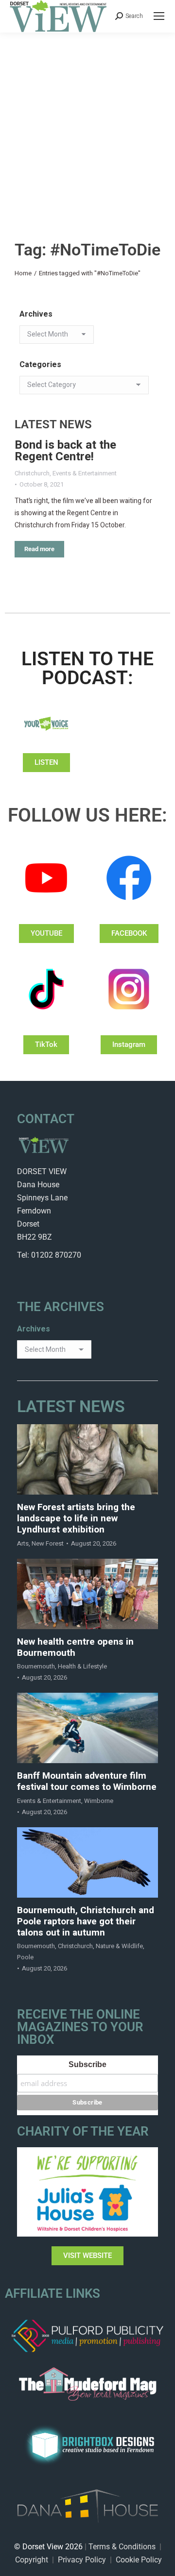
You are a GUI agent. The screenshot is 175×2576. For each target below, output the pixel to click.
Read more (39, 549)
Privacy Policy (82, 2560)
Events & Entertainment (85, 473)
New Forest (48, 1543)
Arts (23, 1543)
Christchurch (32, 473)
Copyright (32, 2560)
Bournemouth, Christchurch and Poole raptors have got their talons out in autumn (86, 1921)
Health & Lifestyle (82, 1666)
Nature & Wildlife (119, 1946)
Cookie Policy (139, 2560)
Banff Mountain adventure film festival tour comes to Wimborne (87, 1782)
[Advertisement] (87, 125)
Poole (25, 1957)
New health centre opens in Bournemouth (75, 1648)
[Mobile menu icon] (159, 16)
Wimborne (99, 1801)
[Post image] (87, 1459)
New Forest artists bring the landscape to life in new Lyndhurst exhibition (76, 1518)
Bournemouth (36, 1666)
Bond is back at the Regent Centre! (65, 451)
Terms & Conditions (122, 2547)
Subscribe (87, 2064)
